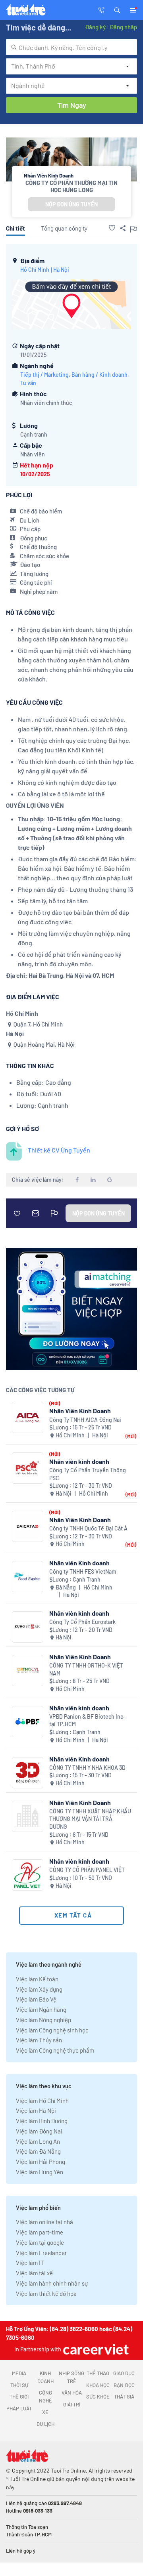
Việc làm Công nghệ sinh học (52, 2030)
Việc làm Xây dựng (39, 1989)
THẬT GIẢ (124, 2397)
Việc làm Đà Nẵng (38, 2151)
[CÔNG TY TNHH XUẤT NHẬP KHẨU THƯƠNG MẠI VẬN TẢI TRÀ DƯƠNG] (28, 1816)
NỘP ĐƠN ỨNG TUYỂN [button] (71, 204)
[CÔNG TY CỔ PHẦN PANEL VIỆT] (28, 1875)
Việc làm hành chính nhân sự (52, 2283)
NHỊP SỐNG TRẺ (71, 2377)
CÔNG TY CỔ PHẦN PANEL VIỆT (87, 1870)
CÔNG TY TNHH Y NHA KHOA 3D (87, 1768)
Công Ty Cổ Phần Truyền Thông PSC (88, 1474)
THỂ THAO (98, 2373)
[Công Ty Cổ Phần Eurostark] (28, 1627)
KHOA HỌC (98, 2385)
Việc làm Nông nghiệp (43, 2020)
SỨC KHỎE (98, 2397)
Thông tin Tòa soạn (27, 2527)
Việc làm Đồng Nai (39, 2131)
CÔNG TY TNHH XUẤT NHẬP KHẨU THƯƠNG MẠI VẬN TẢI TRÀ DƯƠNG (90, 1819)
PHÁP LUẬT (19, 2408)
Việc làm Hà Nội (36, 2110)
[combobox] (71, 47)
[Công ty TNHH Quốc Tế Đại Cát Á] (28, 1526)
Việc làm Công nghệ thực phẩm (55, 2050)
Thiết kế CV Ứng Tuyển (59, 1150)
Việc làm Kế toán (37, 1979)
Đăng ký (95, 27)
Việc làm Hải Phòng (41, 2162)
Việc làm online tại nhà (44, 2222)
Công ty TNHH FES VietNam (83, 1571)
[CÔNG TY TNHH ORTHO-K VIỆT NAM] (28, 1671)
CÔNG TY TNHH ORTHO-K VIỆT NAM (86, 1669)
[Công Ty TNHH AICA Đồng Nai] (28, 1417)
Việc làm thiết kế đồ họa (46, 2294)
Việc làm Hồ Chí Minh (42, 2101)
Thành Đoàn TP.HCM (29, 2534)
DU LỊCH (45, 2424)
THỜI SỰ (19, 2385)
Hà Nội (61, 270)
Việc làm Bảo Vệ (36, 1999)
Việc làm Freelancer (41, 2253)
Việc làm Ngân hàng (41, 2009)
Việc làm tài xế (34, 2273)
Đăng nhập (123, 27)
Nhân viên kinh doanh (79, 1461)
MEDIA (19, 2373)
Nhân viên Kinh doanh (79, 1563)
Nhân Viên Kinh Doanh (80, 1411)
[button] (117, 10)
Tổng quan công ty (64, 228)
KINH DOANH (45, 2377)
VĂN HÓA (72, 2393)
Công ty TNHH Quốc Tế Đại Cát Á (88, 1528)
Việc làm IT (30, 2263)
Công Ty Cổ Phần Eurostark (82, 1622)
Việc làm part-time (40, 2232)
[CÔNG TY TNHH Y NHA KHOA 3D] (28, 1773)
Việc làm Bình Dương (42, 2121)
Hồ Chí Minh (35, 270)
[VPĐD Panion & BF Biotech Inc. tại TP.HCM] (28, 1722)
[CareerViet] (95, 2349)
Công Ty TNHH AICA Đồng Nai (85, 1420)
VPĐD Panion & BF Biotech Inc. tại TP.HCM (87, 1720)
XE (45, 2412)
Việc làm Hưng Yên (40, 2172)
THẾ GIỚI (19, 2397)
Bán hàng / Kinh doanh (100, 375)
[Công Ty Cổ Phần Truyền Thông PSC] (28, 1468)
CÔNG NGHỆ (45, 2397)
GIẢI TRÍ (72, 2404)
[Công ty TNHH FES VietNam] (28, 1577)
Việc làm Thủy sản (39, 2040)
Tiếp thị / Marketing (44, 375)
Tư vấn (28, 383)
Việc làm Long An (38, 2141)
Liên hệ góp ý (21, 2551)
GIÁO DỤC (124, 2373)
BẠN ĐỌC (124, 2385)
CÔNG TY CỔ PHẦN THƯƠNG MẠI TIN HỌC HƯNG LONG (71, 186)
